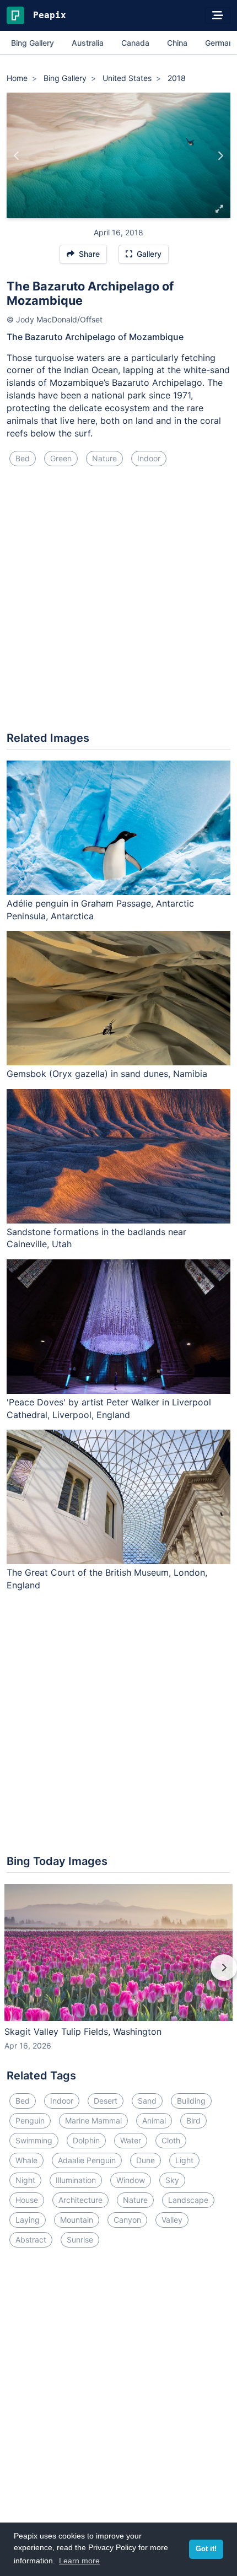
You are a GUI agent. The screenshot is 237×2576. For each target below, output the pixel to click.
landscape (188, 2200)
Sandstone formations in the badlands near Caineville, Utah (96, 1238)
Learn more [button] (79, 2561)
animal (154, 2120)
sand (147, 2101)
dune (146, 2160)
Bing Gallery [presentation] (33, 43)
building (191, 2101)
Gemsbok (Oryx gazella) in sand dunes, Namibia (107, 1074)
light (184, 2160)
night (25, 2180)
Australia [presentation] (88, 43)
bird (193, 2120)
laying (28, 2220)
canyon (127, 2220)
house (27, 2200)
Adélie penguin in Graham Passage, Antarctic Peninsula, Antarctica (100, 910)
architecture (80, 2200)
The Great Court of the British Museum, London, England (107, 1579)
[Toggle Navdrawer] (218, 15)
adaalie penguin (87, 2160)
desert (106, 2101)
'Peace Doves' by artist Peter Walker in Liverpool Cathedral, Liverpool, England (109, 1408)
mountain (77, 2220)
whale (26, 2160)
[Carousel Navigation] (118, 1975)
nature (104, 458)
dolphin (86, 2140)
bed (23, 458)
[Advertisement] (118, 603)
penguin (30, 2120)
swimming (34, 2140)
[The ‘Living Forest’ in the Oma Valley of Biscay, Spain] (17, 155)
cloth (171, 2140)
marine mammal (93, 2120)
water (131, 2140)
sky (172, 2180)
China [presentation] (177, 43)
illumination (76, 2180)
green (61, 458)
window (131, 2180)
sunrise (80, 2240)
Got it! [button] (206, 2549)
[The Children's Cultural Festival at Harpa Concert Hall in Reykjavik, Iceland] (220, 155)
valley (172, 2220)
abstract (31, 2240)
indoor (149, 458)
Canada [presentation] (135, 43)
